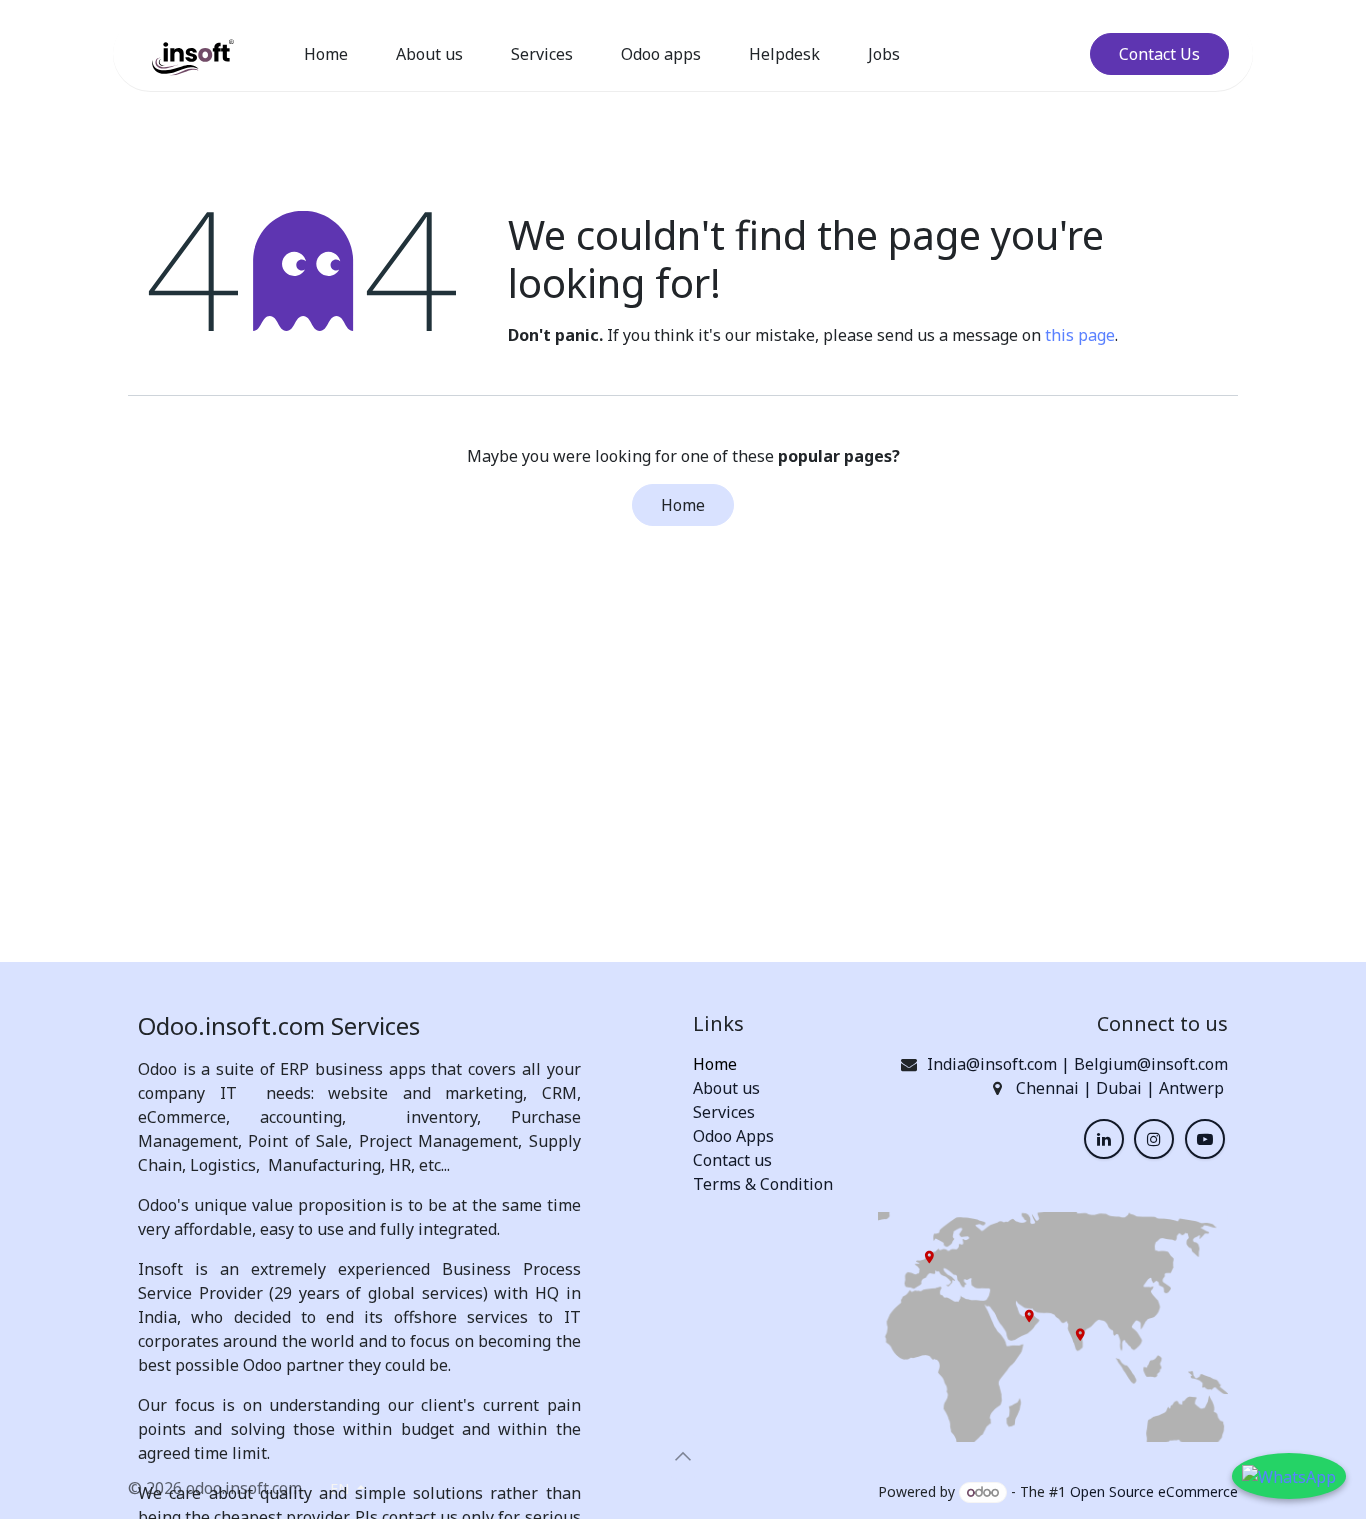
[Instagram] (1154, 1139)
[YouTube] (1205, 1139)
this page (1080, 335)
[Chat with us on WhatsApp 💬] (1289, 1476)
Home (683, 505)
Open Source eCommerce (1154, 1491)
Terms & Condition (763, 1184)
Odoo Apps (733, 1136)
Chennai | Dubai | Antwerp (1122, 1088)
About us (726, 1088)
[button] (683, 1456)
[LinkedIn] (1104, 1139)
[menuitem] (326, 54)
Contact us (732, 1160)
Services (724, 1112)
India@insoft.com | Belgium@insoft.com (1077, 1064)
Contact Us (1159, 54)
